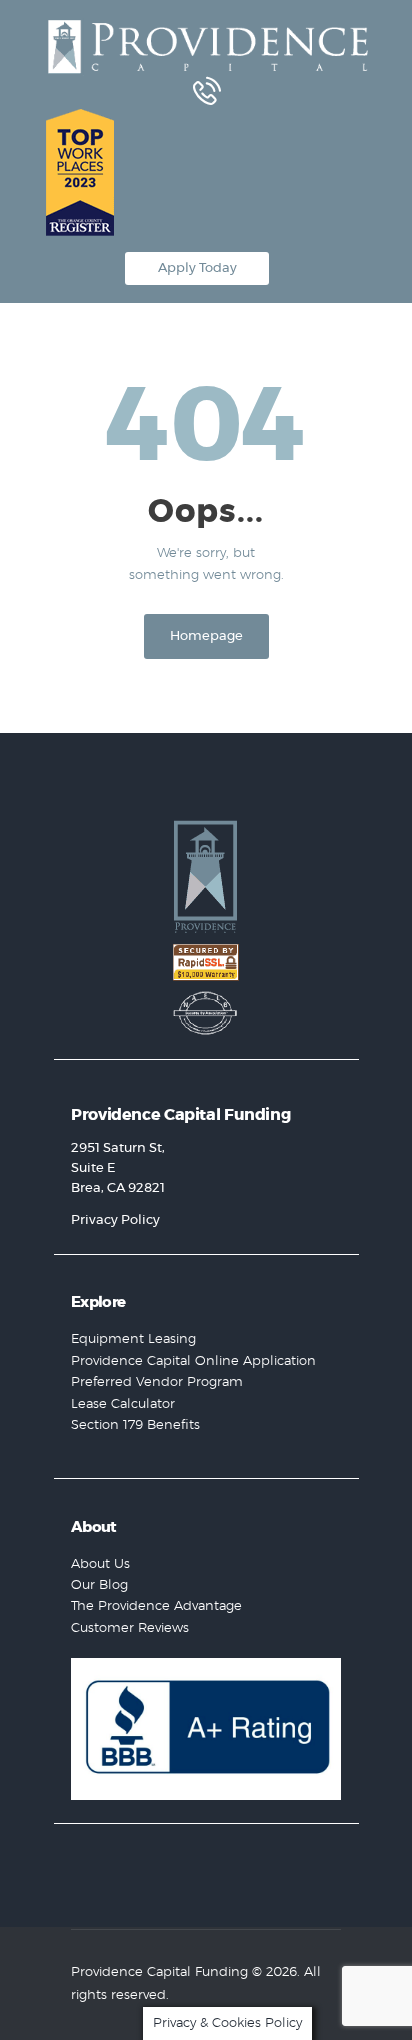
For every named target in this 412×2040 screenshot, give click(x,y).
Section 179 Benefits (135, 1425)
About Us (100, 1564)
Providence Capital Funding (159, 1972)
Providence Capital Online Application (193, 1361)
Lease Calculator (123, 1404)
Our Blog (99, 1585)
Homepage (206, 636)
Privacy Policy (115, 1220)
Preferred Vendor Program (157, 1382)
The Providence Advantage (156, 1606)
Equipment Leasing (133, 1339)
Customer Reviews (130, 1628)
